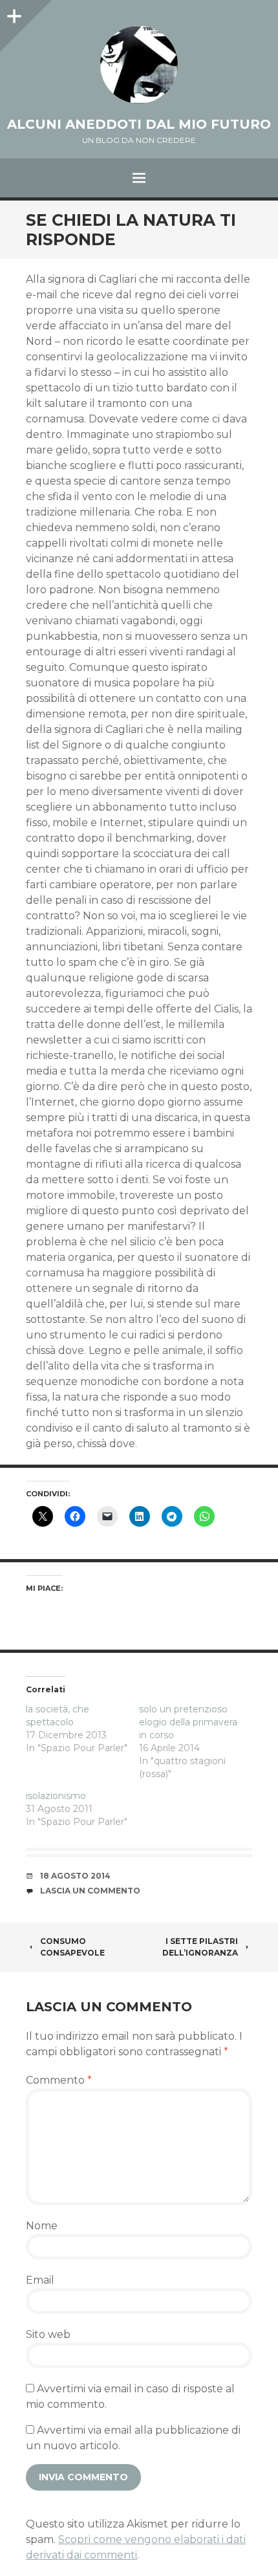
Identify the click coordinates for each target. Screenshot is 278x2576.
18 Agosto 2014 (75, 1876)
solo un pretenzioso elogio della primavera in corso (188, 1722)
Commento (59, 2080)
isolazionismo (56, 1796)
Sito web (48, 2334)
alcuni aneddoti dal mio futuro (139, 124)
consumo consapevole (72, 1947)
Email (40, 2280)
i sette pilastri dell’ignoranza (200, 1947)
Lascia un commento (90, 1891)
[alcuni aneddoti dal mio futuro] (139, 65)
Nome (42, 2226)
